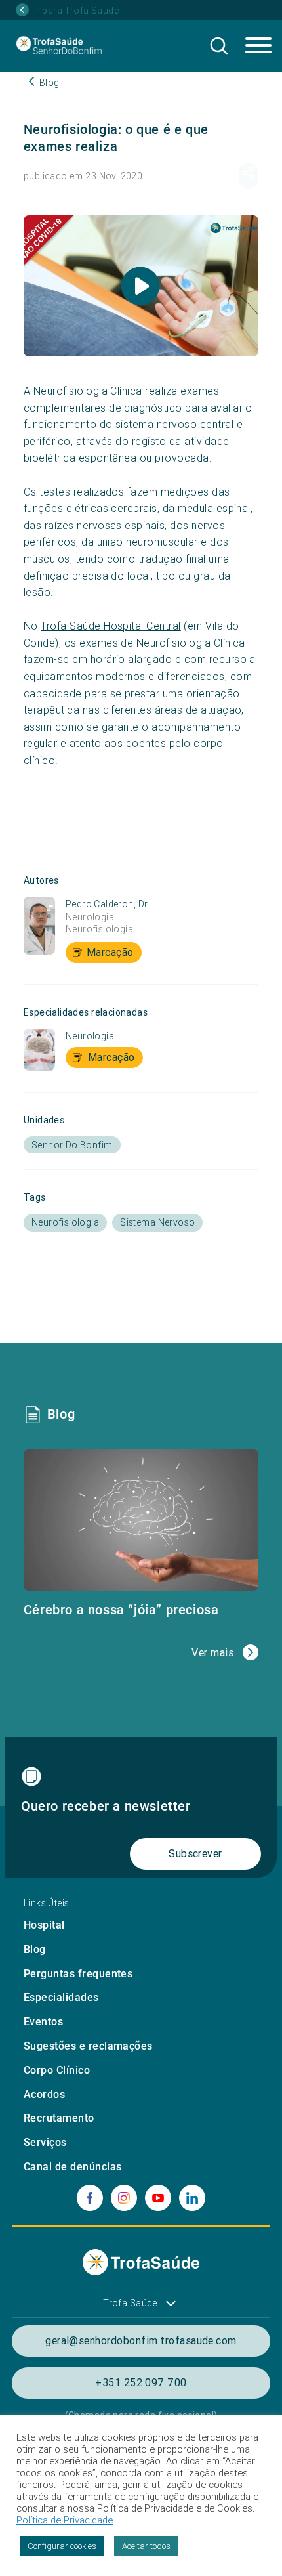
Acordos (44, 2094)
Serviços (45, 2142)
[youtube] (158, 2198)
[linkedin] (192, 2198)
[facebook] (90, 2198)
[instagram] (124, 2198)
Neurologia (90, 917)
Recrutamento (59, 2118)
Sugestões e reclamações (88, 2046)
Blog (35, 1949)
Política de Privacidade (65, 2520)
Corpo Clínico (57, 2070)
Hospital (44, 1925)
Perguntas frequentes (78, 1974)
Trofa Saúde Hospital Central (111, 626)
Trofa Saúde (130, 2303)
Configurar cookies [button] (62, 2546)
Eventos (43, 2022)
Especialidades (61, 1997)
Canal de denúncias (73, 2167)
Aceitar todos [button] (146, 2546)
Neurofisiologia (99, 929)
